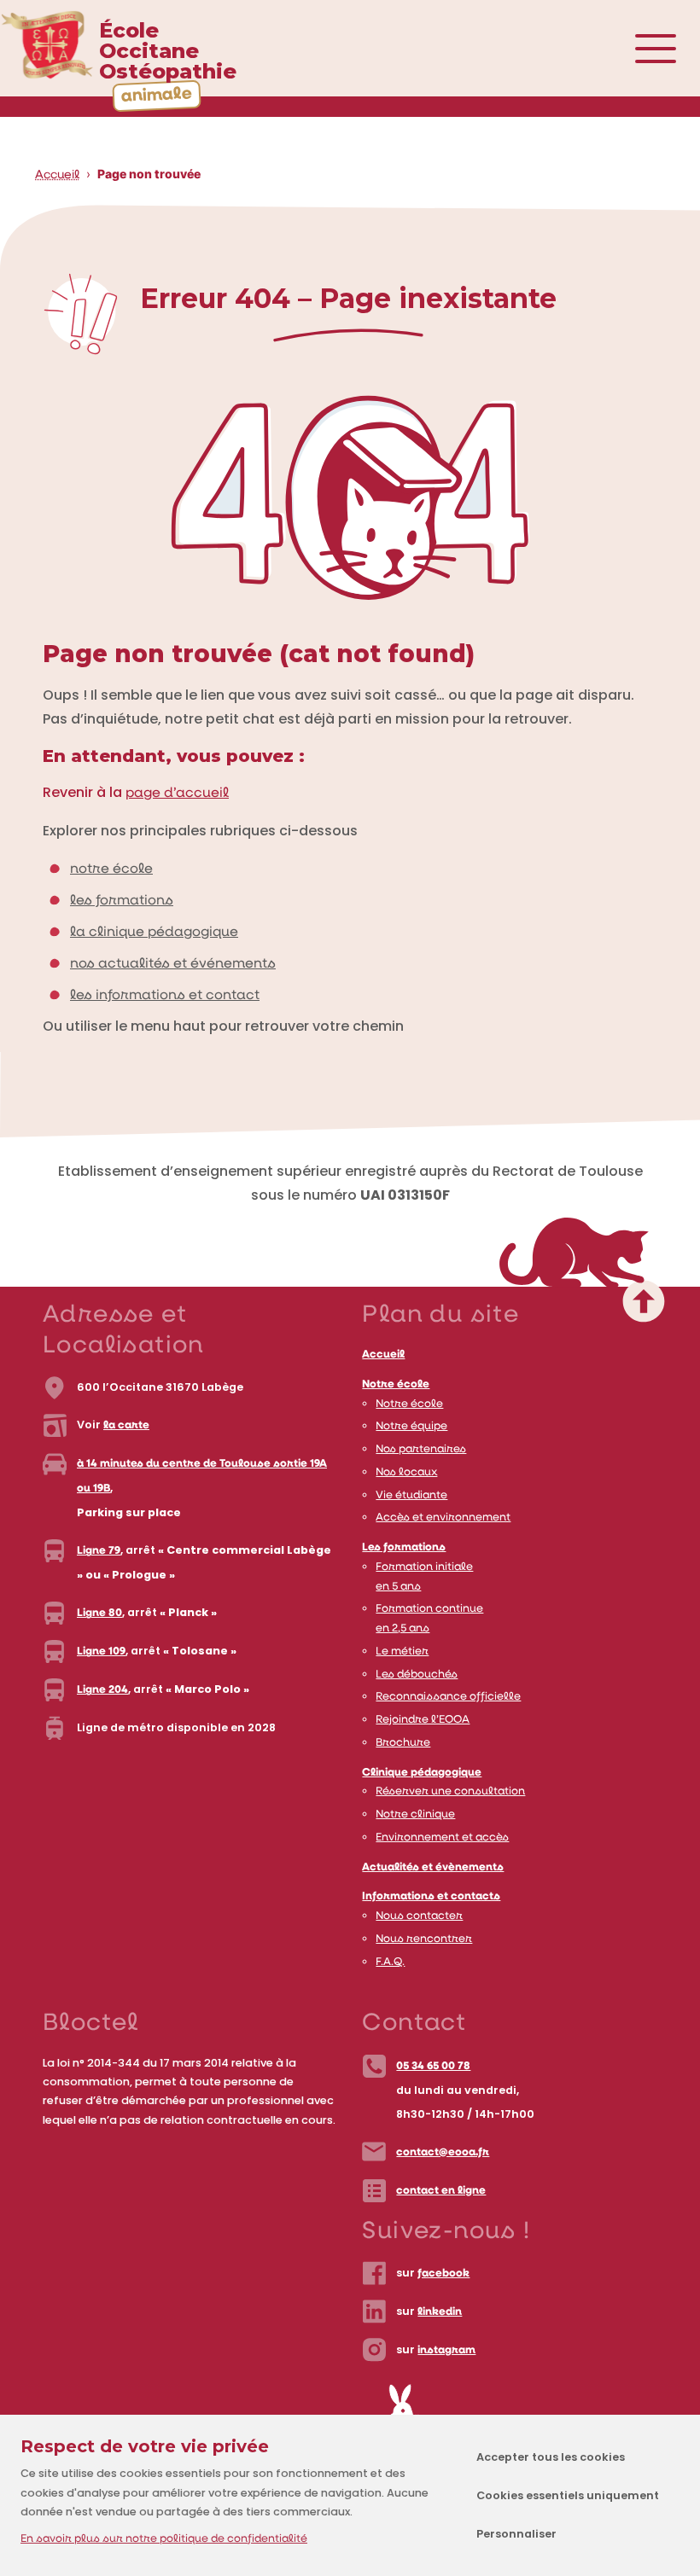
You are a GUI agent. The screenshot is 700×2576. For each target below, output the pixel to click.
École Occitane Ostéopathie (168, 51)
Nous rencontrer (424, 1939)
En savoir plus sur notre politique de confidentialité (164, 2539)
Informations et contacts (431, 1896)
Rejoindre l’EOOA (423, 1720)
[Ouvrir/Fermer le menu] (674, 49)
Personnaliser (516, 2534)
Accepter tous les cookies (551, 2457)
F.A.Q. (390, 1962)
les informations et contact (165, 996)
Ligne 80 (99, 1613)
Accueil (57, 175)
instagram (446, 2350)
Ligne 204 (102, 1690)
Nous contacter (419, 1916)
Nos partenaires (421, 1449)
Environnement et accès (442, 1838)
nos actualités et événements (173, 964)
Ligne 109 (101, 1651)
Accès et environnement (443, 1518)
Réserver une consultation (450, 1791)
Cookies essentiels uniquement (568, 2495)
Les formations (404, 1547)
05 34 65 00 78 (433, 2066)
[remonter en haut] (574, 1284)
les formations (122, 901)
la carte (126, 1425)
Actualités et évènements (433, 1867)
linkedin (440, 2312)
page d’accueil (177, 794)
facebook (443, 2274)
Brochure (403, 1743)
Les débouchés (417, 1675)
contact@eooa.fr (443, 2152)
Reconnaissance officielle (448, 1697)
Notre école (396, 1384)
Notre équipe (411, 1426)
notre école (111, 869)
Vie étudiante (411, 1495)
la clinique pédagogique (154, 933)
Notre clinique (415, 1814)
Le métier (402, 1651)
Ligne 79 (99, 1551)
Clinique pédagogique (422, 1773)
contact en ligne (441, 2191)
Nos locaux (406, 1472)
